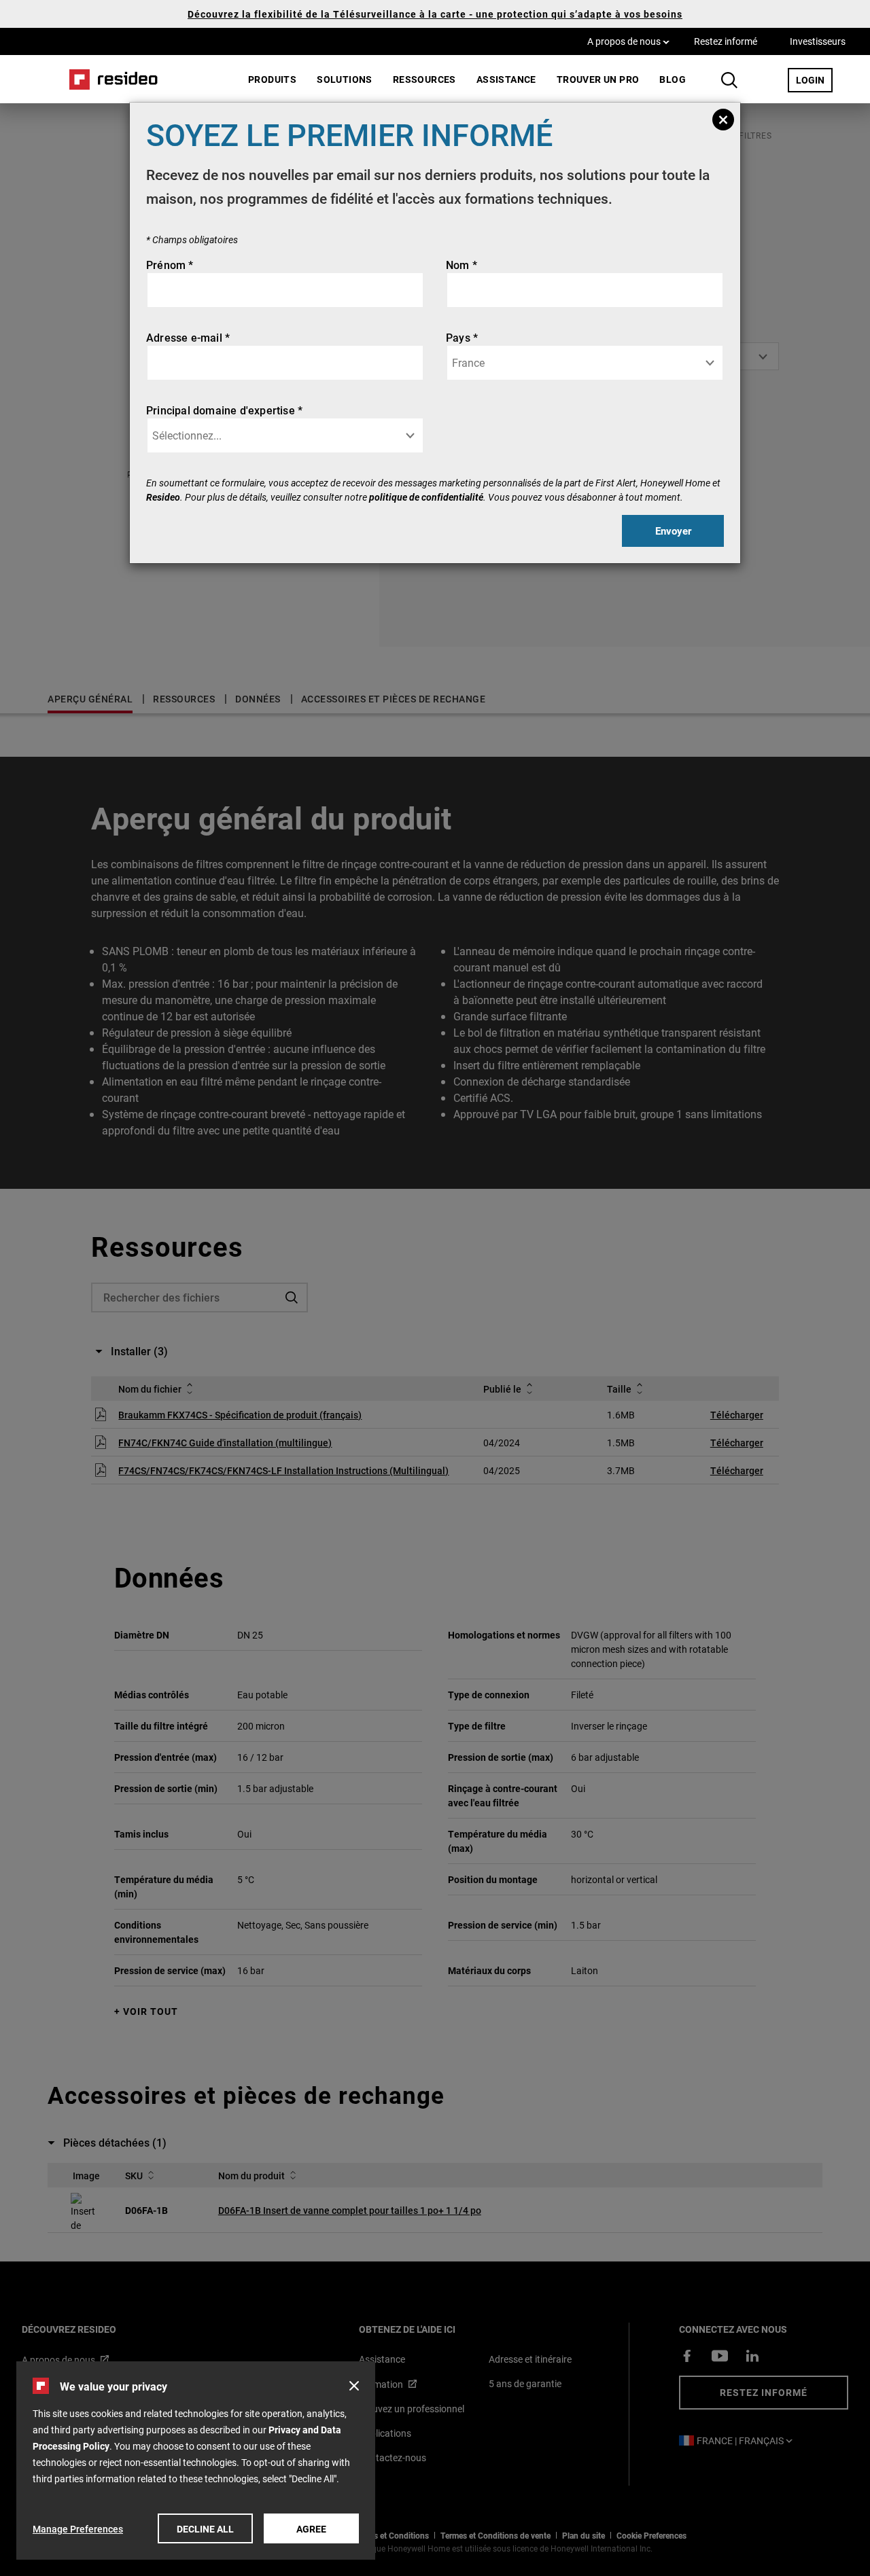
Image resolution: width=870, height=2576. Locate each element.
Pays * (462, 337)
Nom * (462, 265)
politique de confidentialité (426, 497)
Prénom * (170, 265)
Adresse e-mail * (188, 337)
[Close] (723, 120)
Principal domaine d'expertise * (224, 410)
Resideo (163, 497)
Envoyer (673, 531)
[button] (354, 2386)
